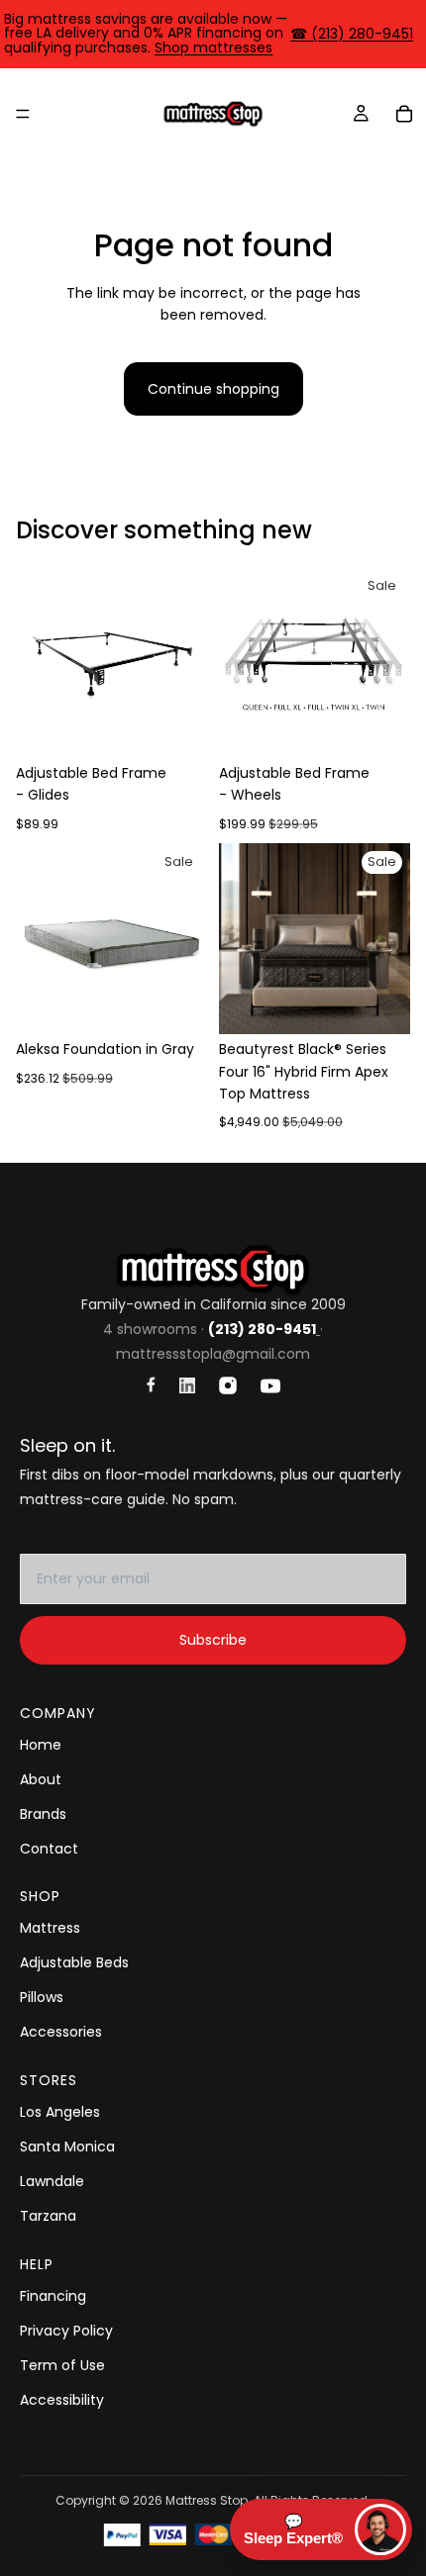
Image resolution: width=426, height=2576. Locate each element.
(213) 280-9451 (262, 1329)
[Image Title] (151, 1384)
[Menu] (23, 114)
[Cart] (404, 114)
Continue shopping (213, 389)
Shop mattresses (213, 48)
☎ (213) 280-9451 (352, 34)
